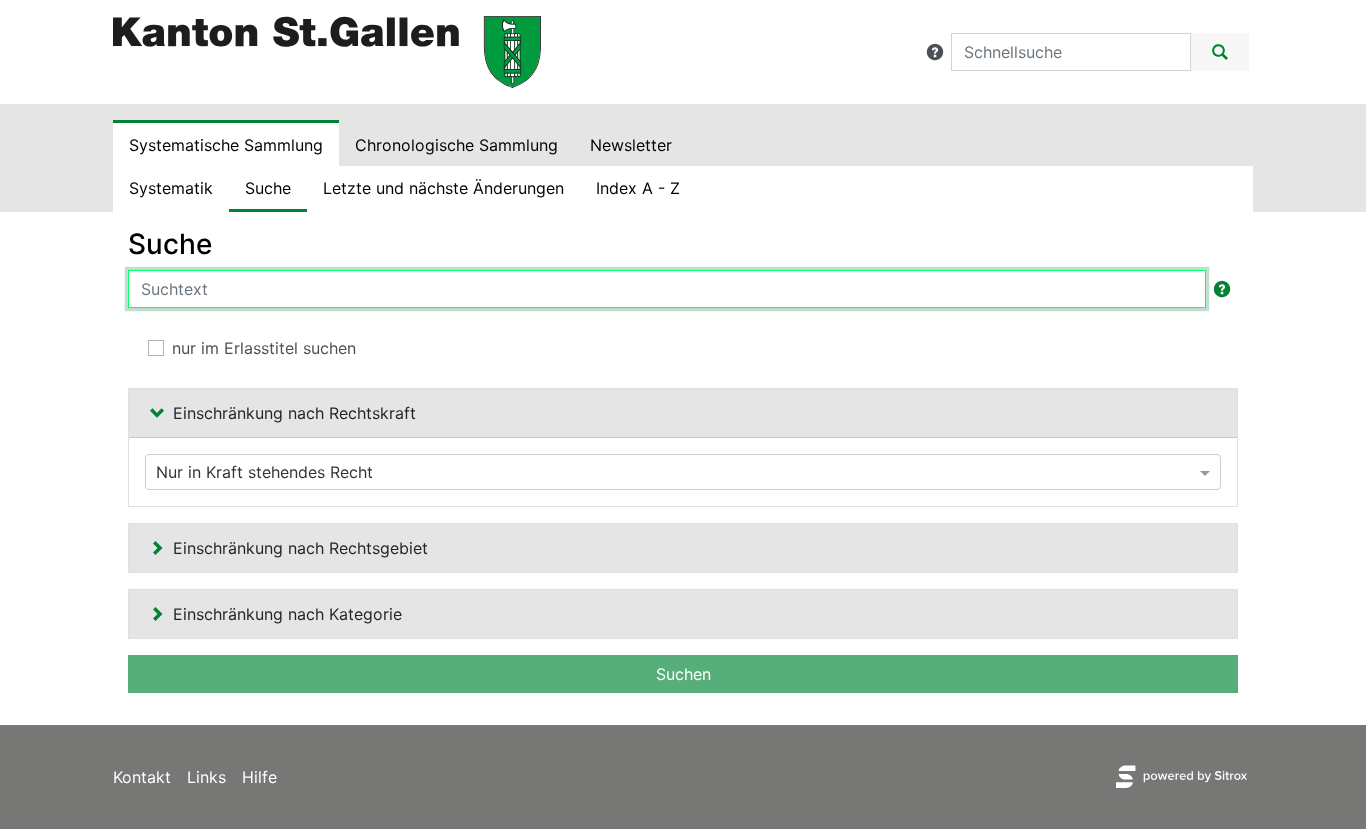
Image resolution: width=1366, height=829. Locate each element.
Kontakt (142, 777)
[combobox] (683, 472)
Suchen (683, 674)
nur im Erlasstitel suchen (264, 348)
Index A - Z (638, 188)
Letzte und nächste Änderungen (443, 188)
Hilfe (259, 777)
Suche (268, 188)
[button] (935, 52)
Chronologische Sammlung (456, 145)
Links (206, 777)
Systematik (171, 188)
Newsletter (631, 145)
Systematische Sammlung (226, 145)
